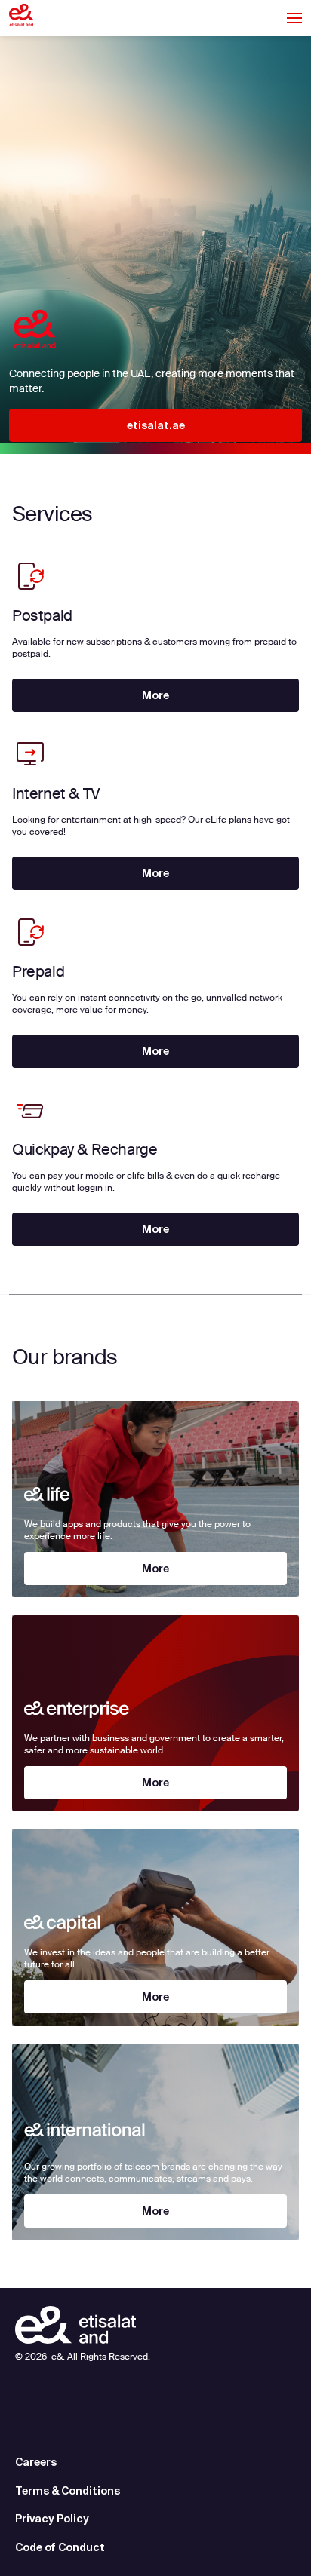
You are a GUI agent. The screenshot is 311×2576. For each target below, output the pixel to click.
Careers (36, 2462)
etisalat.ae (156, 425)
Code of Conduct (60, 2547)
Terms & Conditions (68, 2491)
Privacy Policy (52, 2519)
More (155, 695)
